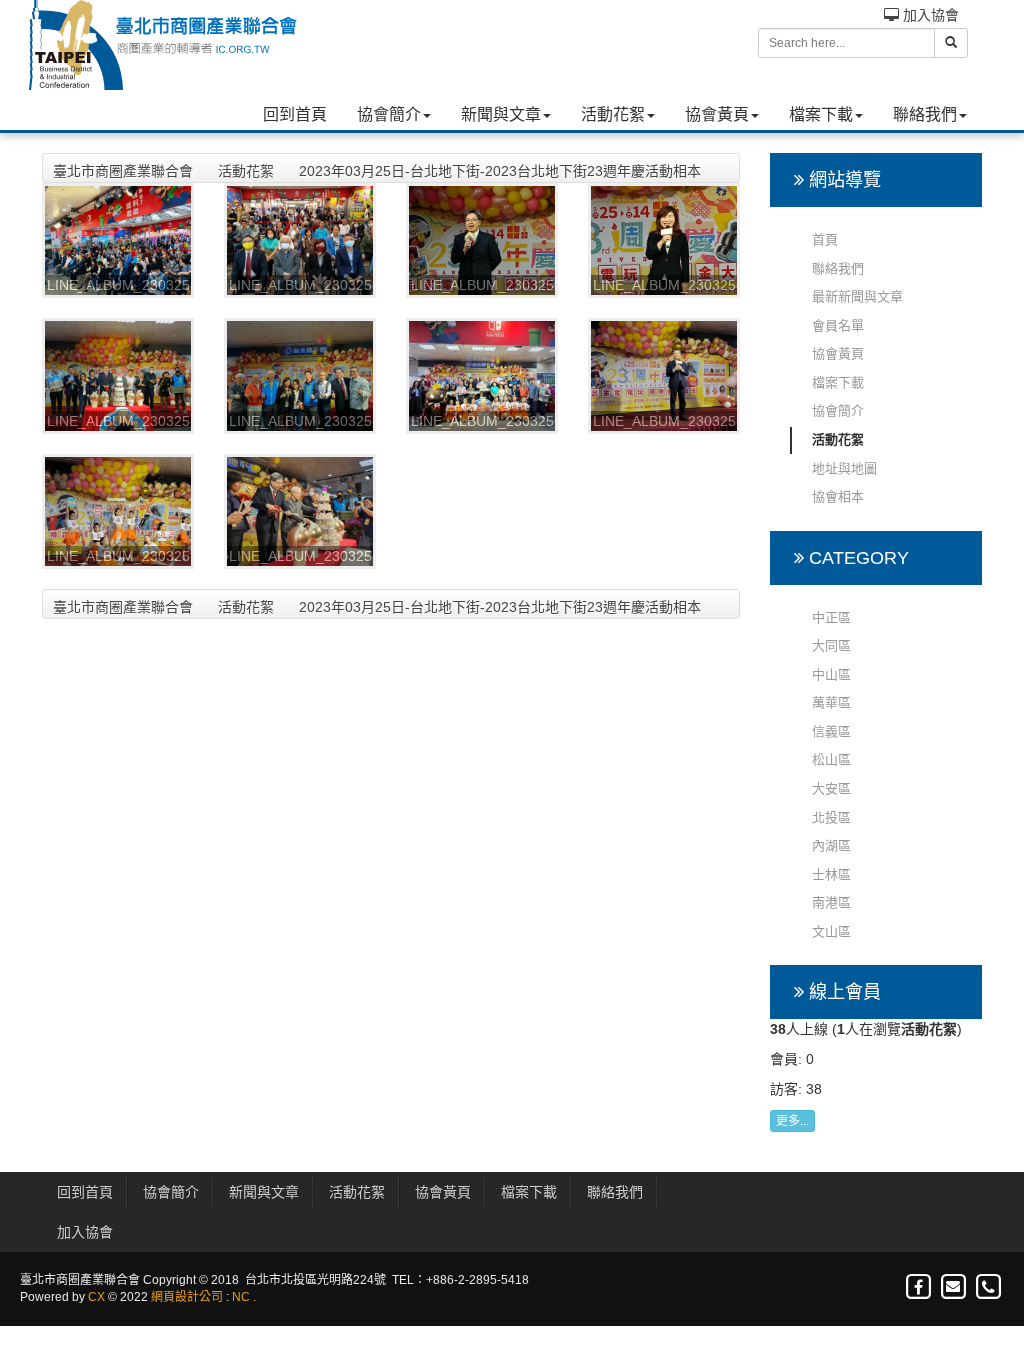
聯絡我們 (925, 114)
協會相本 (838, 496)
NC (241, 1297)
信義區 (831, 731)
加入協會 (929, 15)
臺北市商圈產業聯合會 (123, 171)
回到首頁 (295, 114)
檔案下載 (821, 114)
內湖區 (831, 845)
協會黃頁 (717, 114)
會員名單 (838, 325)
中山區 (831, 674)
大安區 (831, 788)
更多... (792, 1121)
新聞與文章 (501, 114)
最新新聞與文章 (857, 296)
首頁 (825, 239)
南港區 (831, 902)
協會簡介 (389, 114)
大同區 (831, 645)
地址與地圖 (844, 468)
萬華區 (831, 702)
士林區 (831, 874)
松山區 (831, 759)
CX (96, 1297)
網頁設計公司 (187, 1297)
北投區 (831, 817)
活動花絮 (613, 114)
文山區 (831, 931)
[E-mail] (954, 1287)
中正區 (831, 617)
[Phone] (988, 1287)
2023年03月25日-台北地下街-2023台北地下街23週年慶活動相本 (500, 171)
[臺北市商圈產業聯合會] (162, 45)
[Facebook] (919, 1287)
